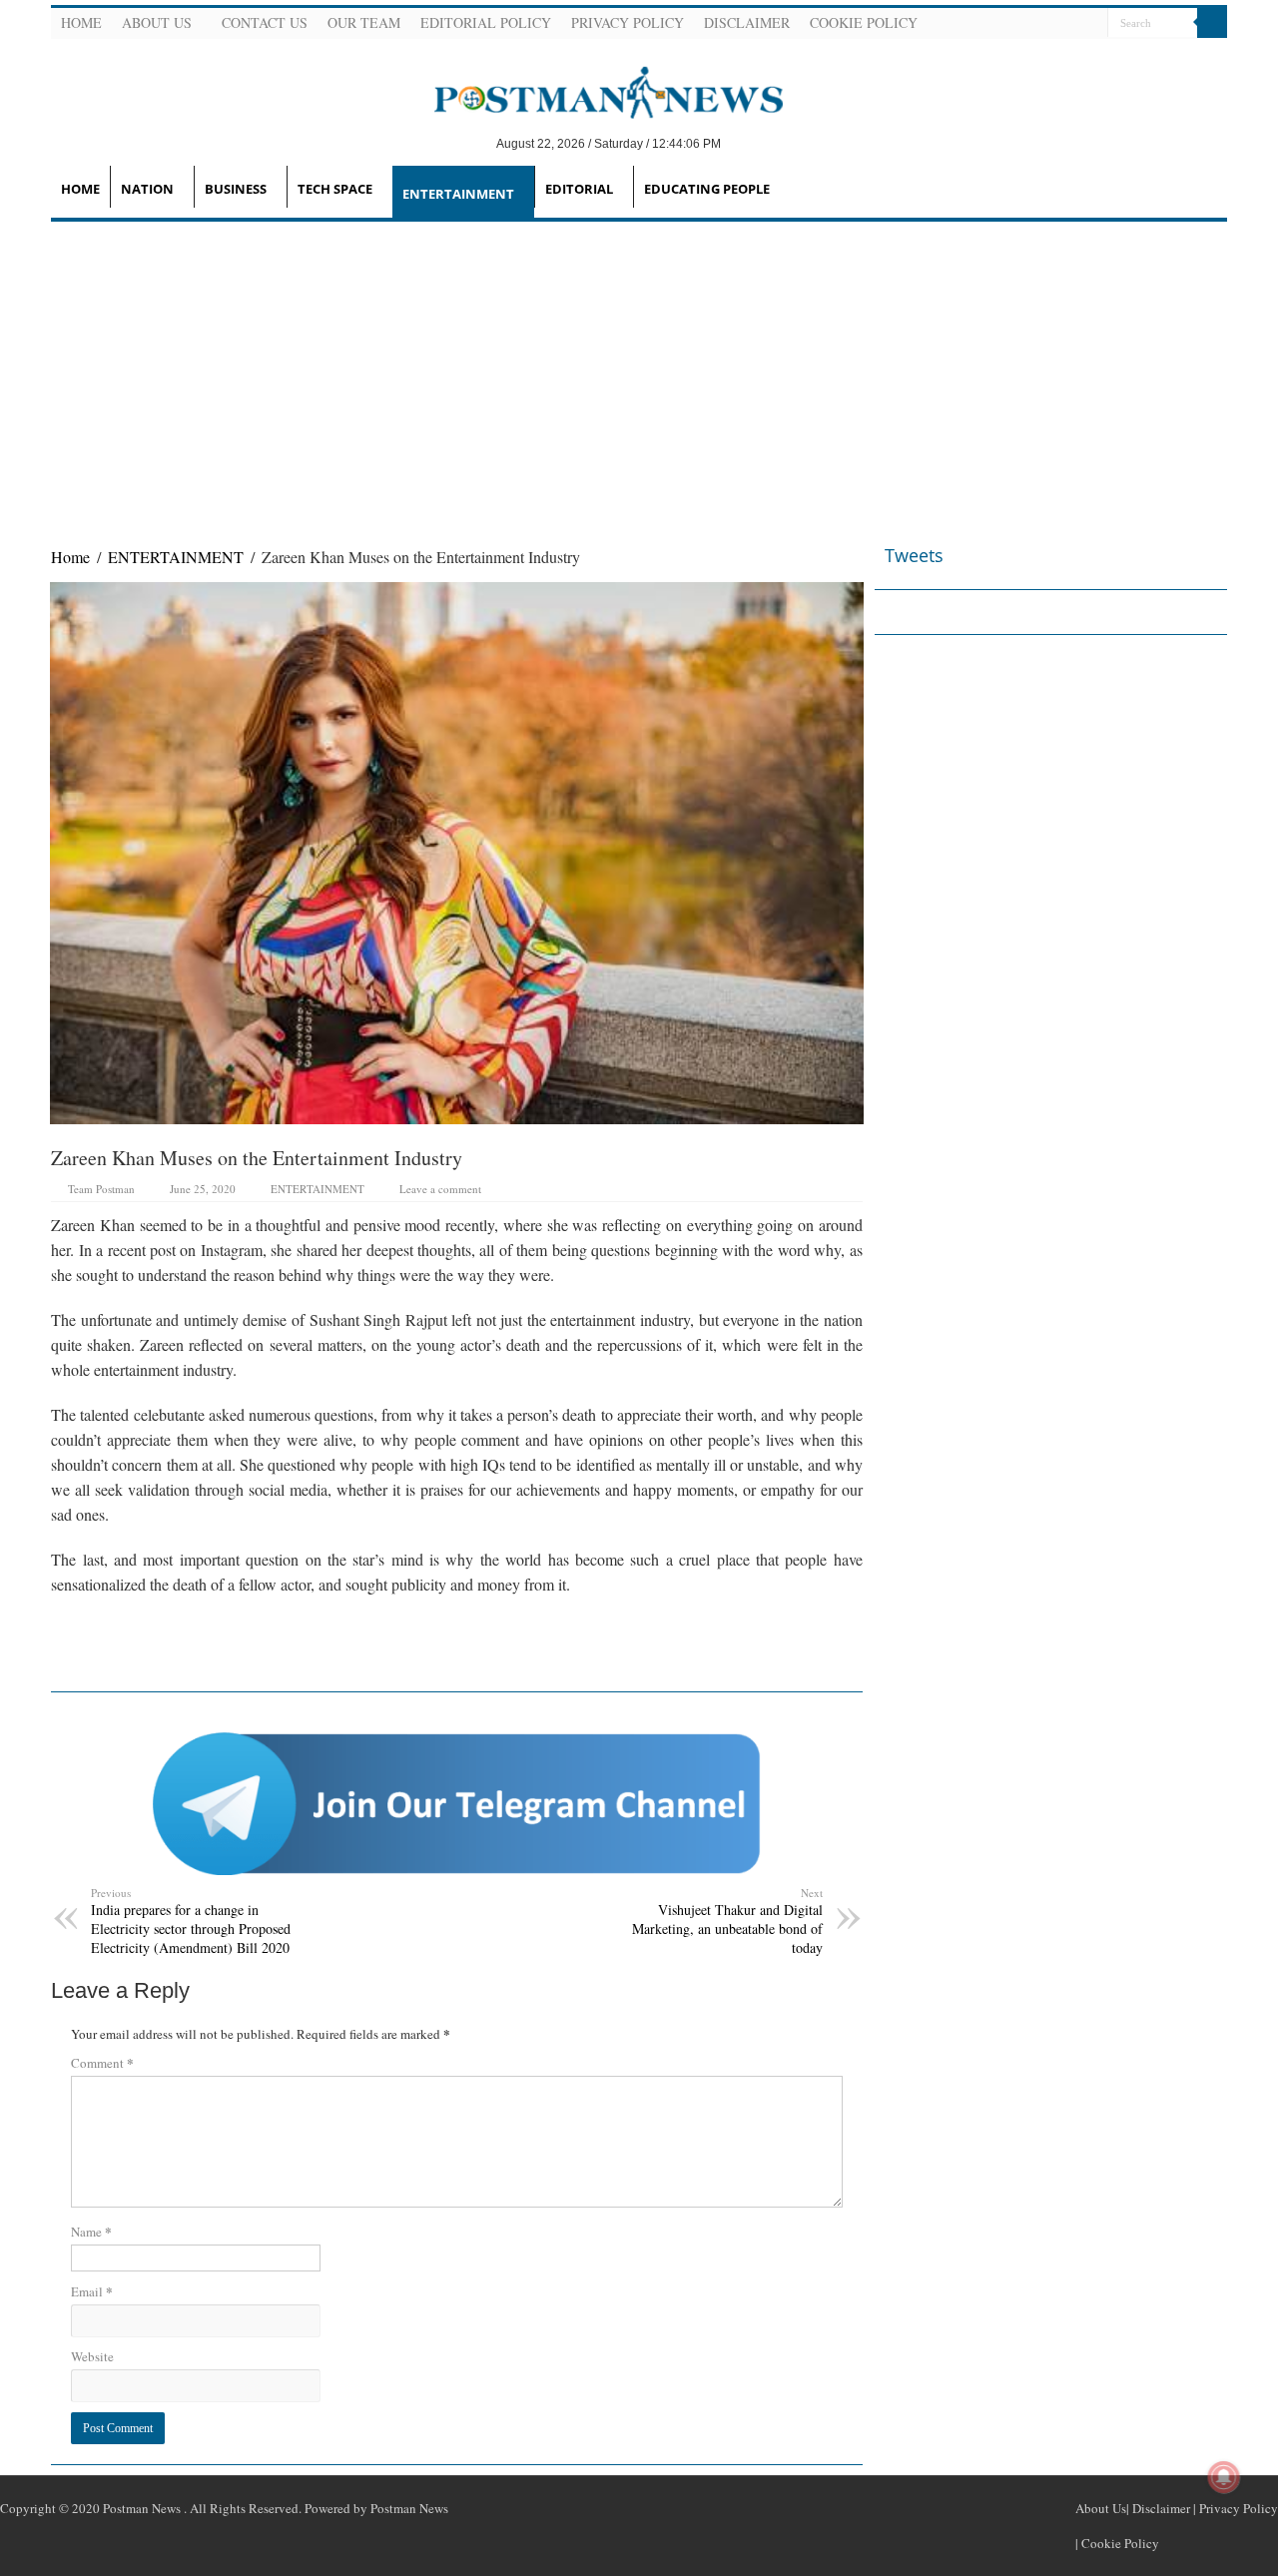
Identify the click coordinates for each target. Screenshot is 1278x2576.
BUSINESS (236, 189)
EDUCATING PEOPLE (707, 189)
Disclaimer (747, 22)
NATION (147, 189)
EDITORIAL (579, 189)
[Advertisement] (639, 371)
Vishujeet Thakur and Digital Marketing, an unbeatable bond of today (727, 1921)
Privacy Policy (628, 22)
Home (81, 22)
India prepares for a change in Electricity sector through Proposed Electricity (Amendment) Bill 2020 (191, 1921)
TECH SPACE (335, 189)
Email (92, 2291)
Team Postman (101, 1189)
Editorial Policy (486, 22)
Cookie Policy (864, 22)
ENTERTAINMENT (458, 194)
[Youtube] (1066, 24)
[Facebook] (1018, 24)
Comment (102, 2062)
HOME (80, 189)
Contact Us (265, 22)
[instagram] (1090, 24)
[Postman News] (594, 91)
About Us (157, 22)
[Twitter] (1042, 24)
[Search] (1212, 23)
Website (92, 2356)
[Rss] (994, 24)
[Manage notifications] (1224, 2477)
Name (91, 2231)
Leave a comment (440, 1189)
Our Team (364, 22)
